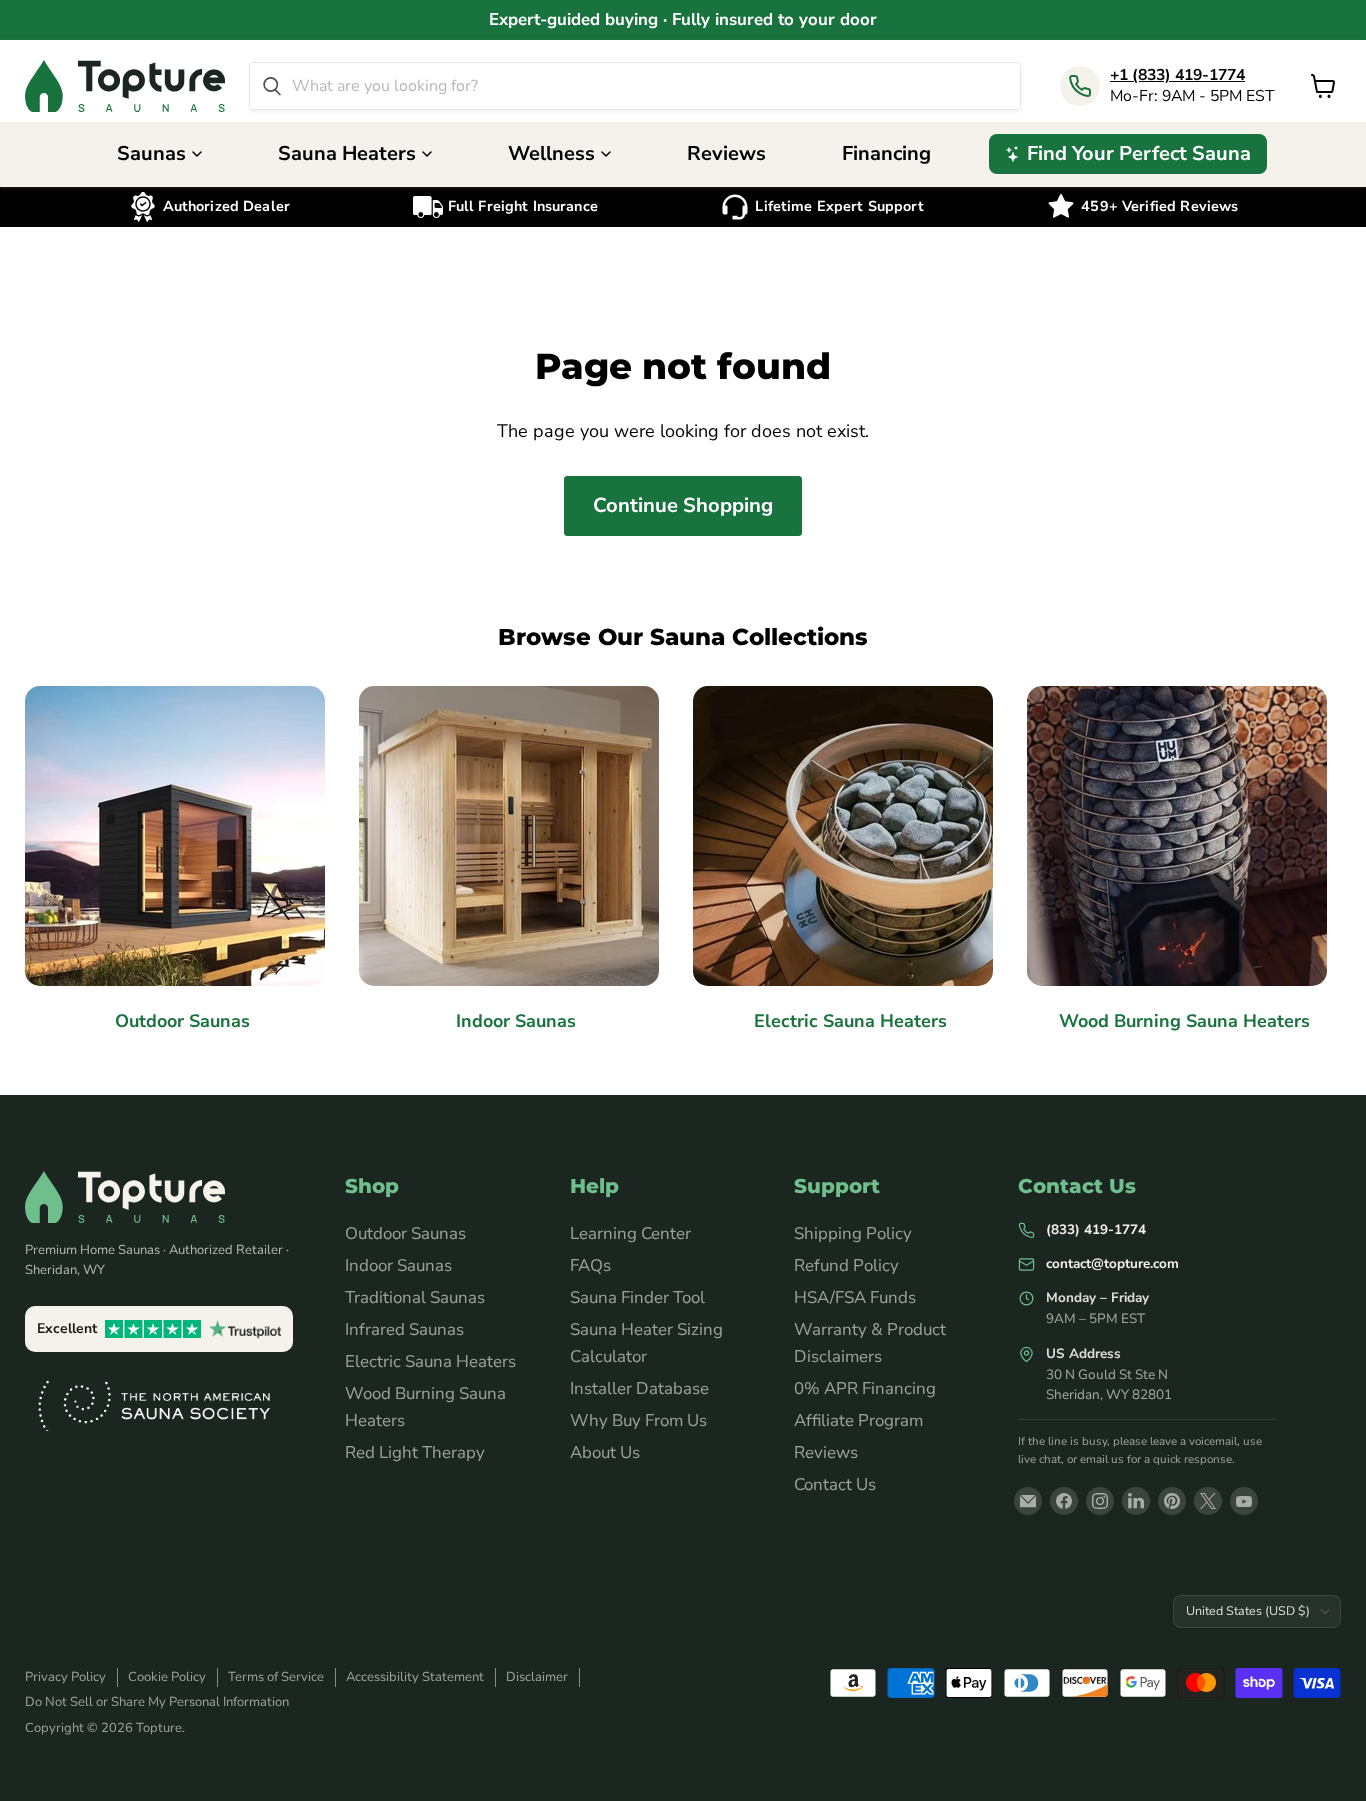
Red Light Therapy (415, 1452)
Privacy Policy (65, 1677)
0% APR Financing (865, 1388)
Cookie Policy (167, 1677)
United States (1248, 1610)
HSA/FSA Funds (855, 1297)
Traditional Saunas (415, 1297)
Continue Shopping (683, 505)
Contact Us (835, 1484)
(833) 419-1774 (1096, 1229)
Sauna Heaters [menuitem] (347, 153)
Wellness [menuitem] (551, 153)
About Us (605, 1452)
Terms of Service (276, 1677)
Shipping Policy (853, 1233)
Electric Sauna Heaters (430, 1361)
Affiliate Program (858, 1420)
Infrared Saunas (404, 1329)
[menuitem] (1128, 154)
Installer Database (639, 1388)
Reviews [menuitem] (726, 153)
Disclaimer (537, 1677)
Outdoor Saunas (405, 1233)
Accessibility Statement (415, 1677)
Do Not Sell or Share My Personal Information (157, 1702)
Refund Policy (846, 1265)
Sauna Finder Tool (637, 1297)
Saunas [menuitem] (151, 153)
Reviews (826, 1452)
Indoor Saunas (398, 1265)
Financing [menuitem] (886, 153)
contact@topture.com (1112, 1263)
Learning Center (630, 1233)
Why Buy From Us (638, 1420)
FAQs (590, 1265)
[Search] (272, 86)
